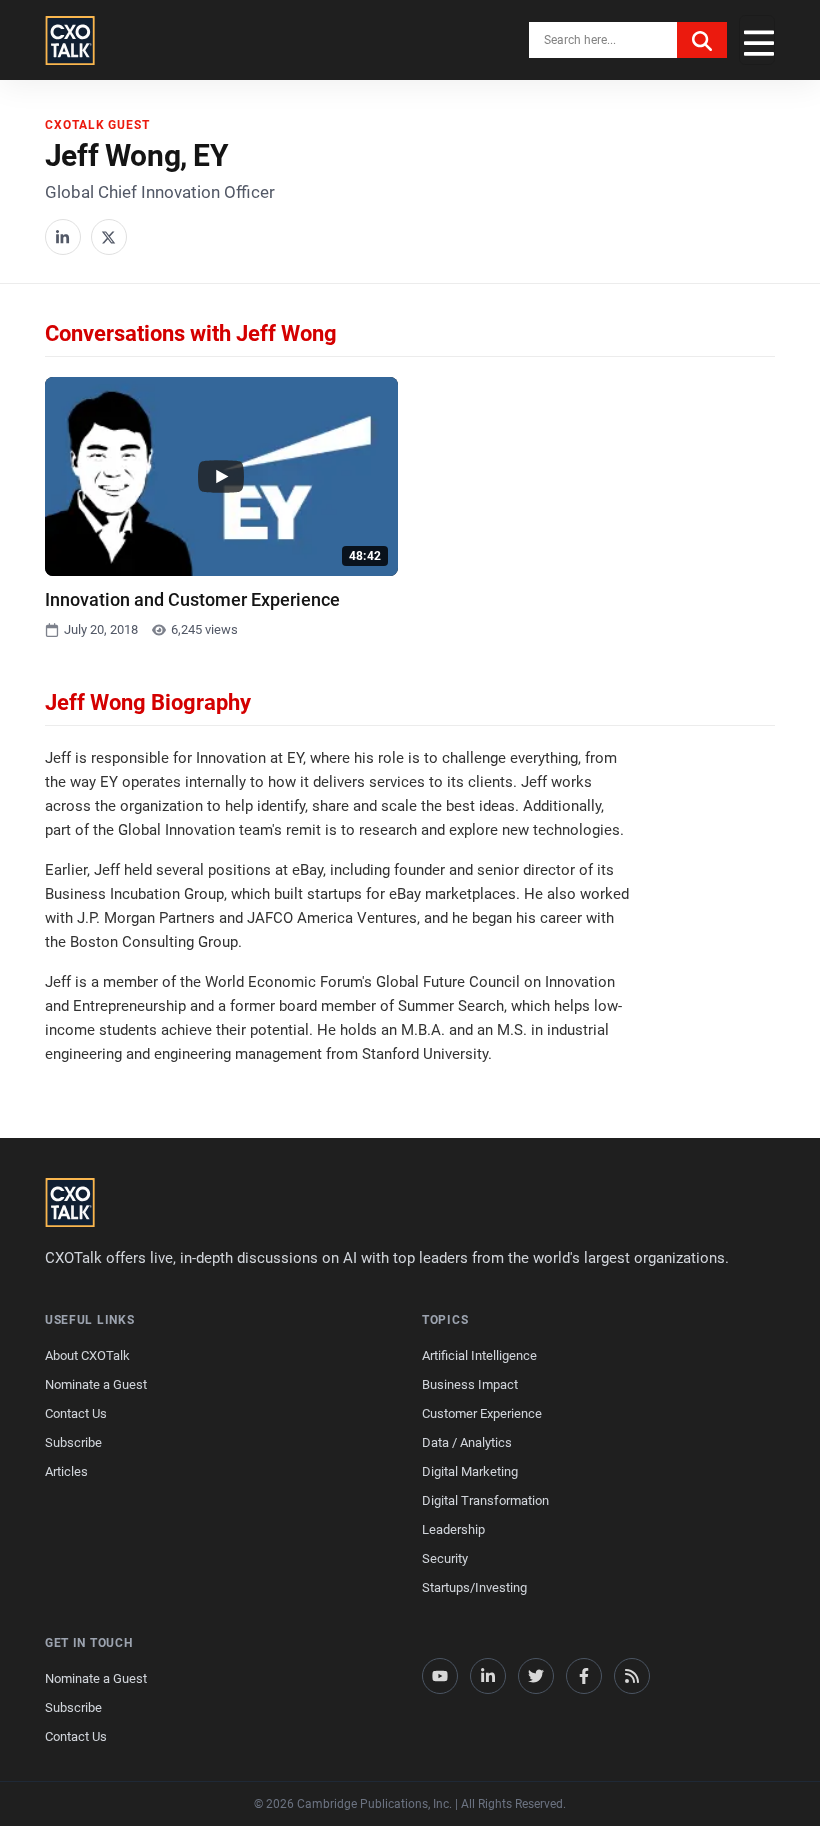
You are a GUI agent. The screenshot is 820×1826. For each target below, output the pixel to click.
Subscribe (73, 1442)
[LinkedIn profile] (63, 237)
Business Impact (470, 1384)
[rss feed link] (632, 1676)
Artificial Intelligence (479, 1355)
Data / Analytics (467, 1442)
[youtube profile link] (440, 1676)
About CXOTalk (87, 1355)
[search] (702, 40)
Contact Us (76, 1413)
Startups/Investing (474, 1587)
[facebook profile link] (584, 1676)
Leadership (453, 1529)
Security (445, 1558)
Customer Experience (482, 1413)
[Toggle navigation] (757, 40)
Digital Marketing (470, 1471)
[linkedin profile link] (488, 1676)
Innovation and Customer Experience (192, 599)
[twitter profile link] (536, 1676)
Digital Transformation (485, 1500)
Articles (66, 1471)
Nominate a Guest (96, 1384)
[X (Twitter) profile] (109, 237)
